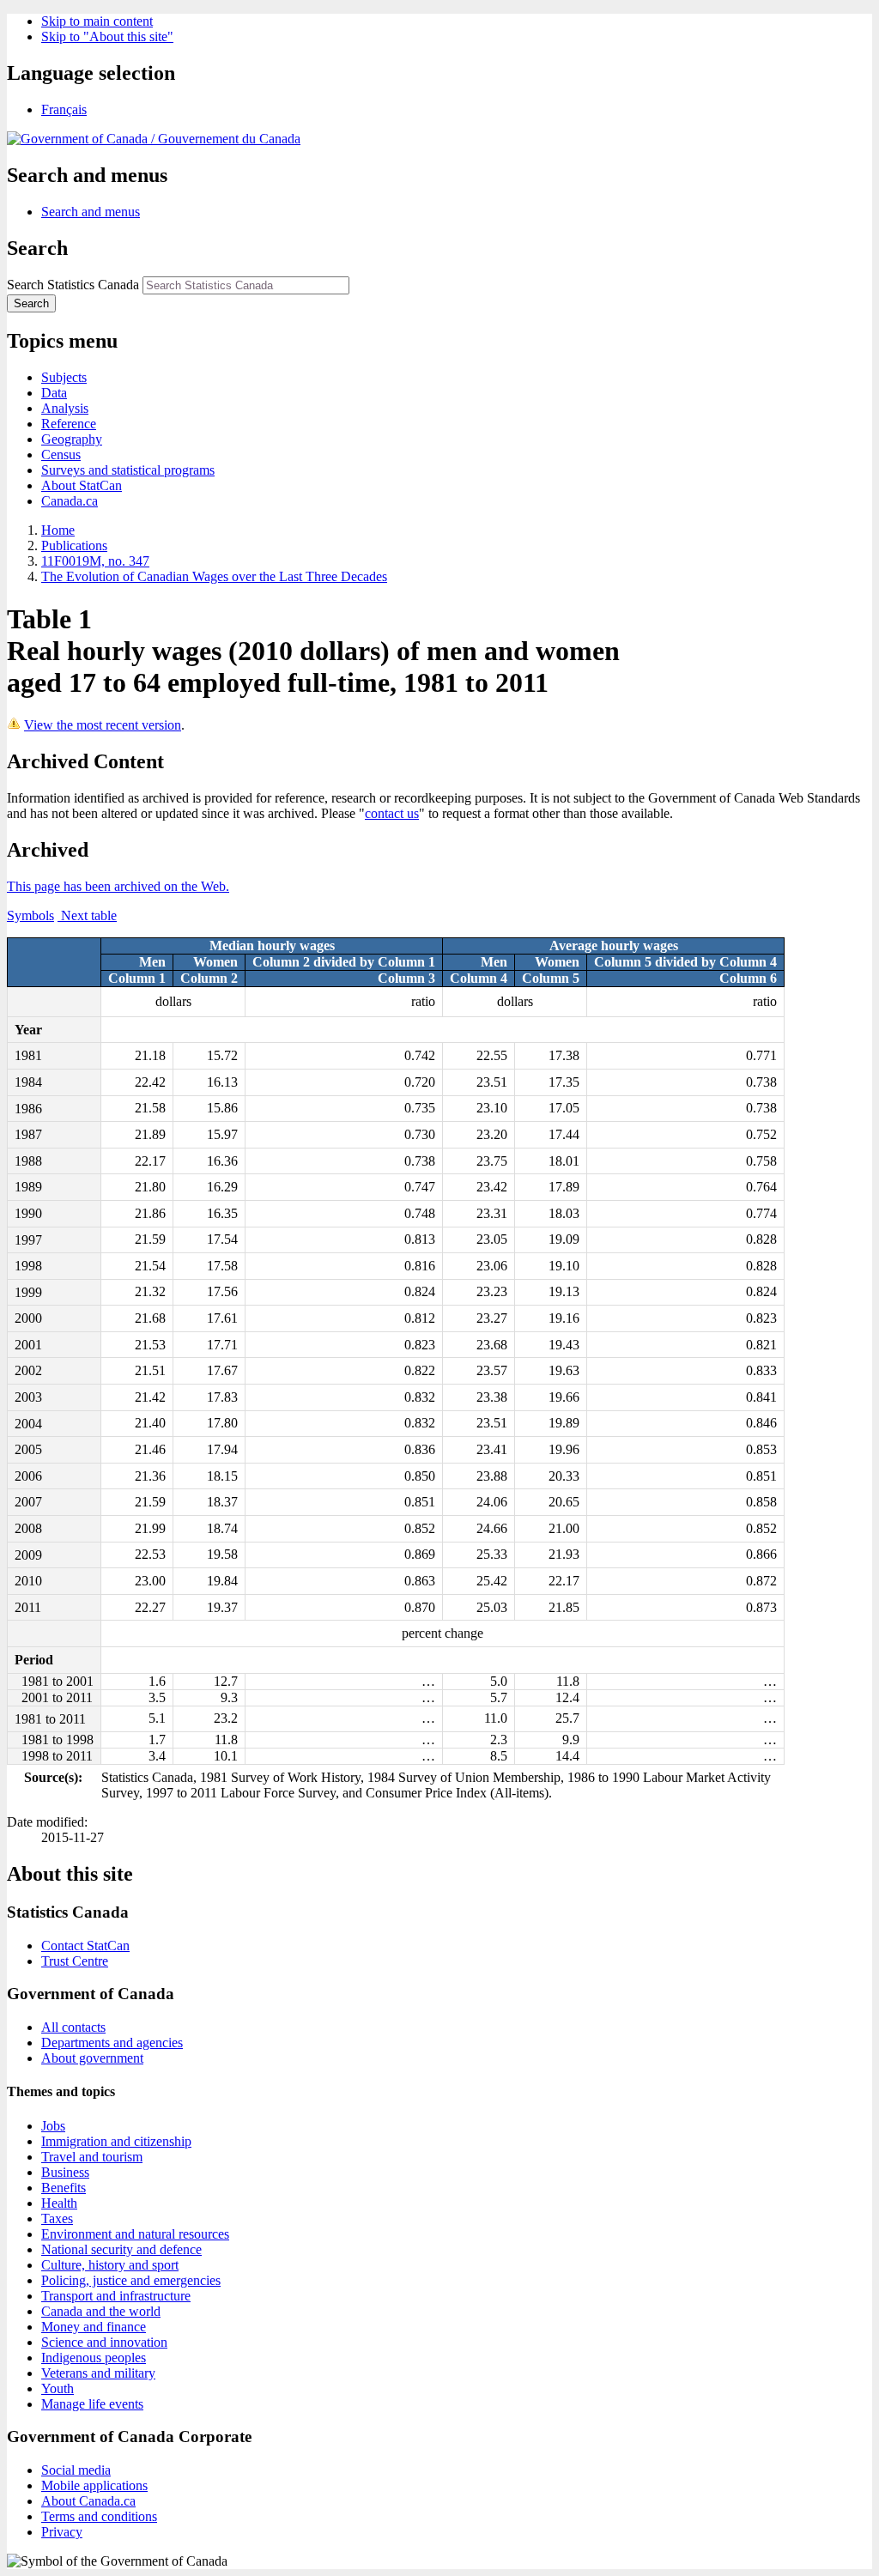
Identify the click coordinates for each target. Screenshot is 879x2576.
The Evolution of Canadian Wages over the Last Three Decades (214, 576)
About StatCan (82, 485)
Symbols (30, 915)
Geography (72, 439)
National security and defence (121, 2249)
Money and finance (94, 2327)
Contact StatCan (85, 1946)
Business (65, 2172)
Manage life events (92, 2404)
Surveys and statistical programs (128, 470)
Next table (87, 915)
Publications (74, 546)
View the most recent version (103, 725)
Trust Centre (75, 1961)
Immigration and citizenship (116, 2141)
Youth (58, 2388)
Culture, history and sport (110, 2265)
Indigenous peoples (94, 2358)
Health (59, 2203)
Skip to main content (97, 21)
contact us (392, 813)
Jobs (53, 2126)
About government (92, 2058)
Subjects (64, 377)
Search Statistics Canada (73, 285)
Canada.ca (70, 501)
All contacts (73, 2027)
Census (61, 455)
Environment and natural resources (135, 2234)
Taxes (57, 2218)
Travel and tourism (92, 2157)
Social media (76, 2470)
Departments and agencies (112, 2043)
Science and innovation (104, 2342)
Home (58, 530)
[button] (91, 212)
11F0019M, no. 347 (95, 561)
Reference (69, 424)
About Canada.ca (88, 2501)
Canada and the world (101, 2311)
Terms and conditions (99, 2516)
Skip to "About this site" (107, 36)
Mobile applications (94, 2485)
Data (54, 393)
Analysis (65, 408)
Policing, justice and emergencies (131, 2280)
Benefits (64, 2188)
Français (64, 109)
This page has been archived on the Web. (118, 886)
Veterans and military (98, 2373)
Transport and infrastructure (116, 2296)
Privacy (62, 2532)
